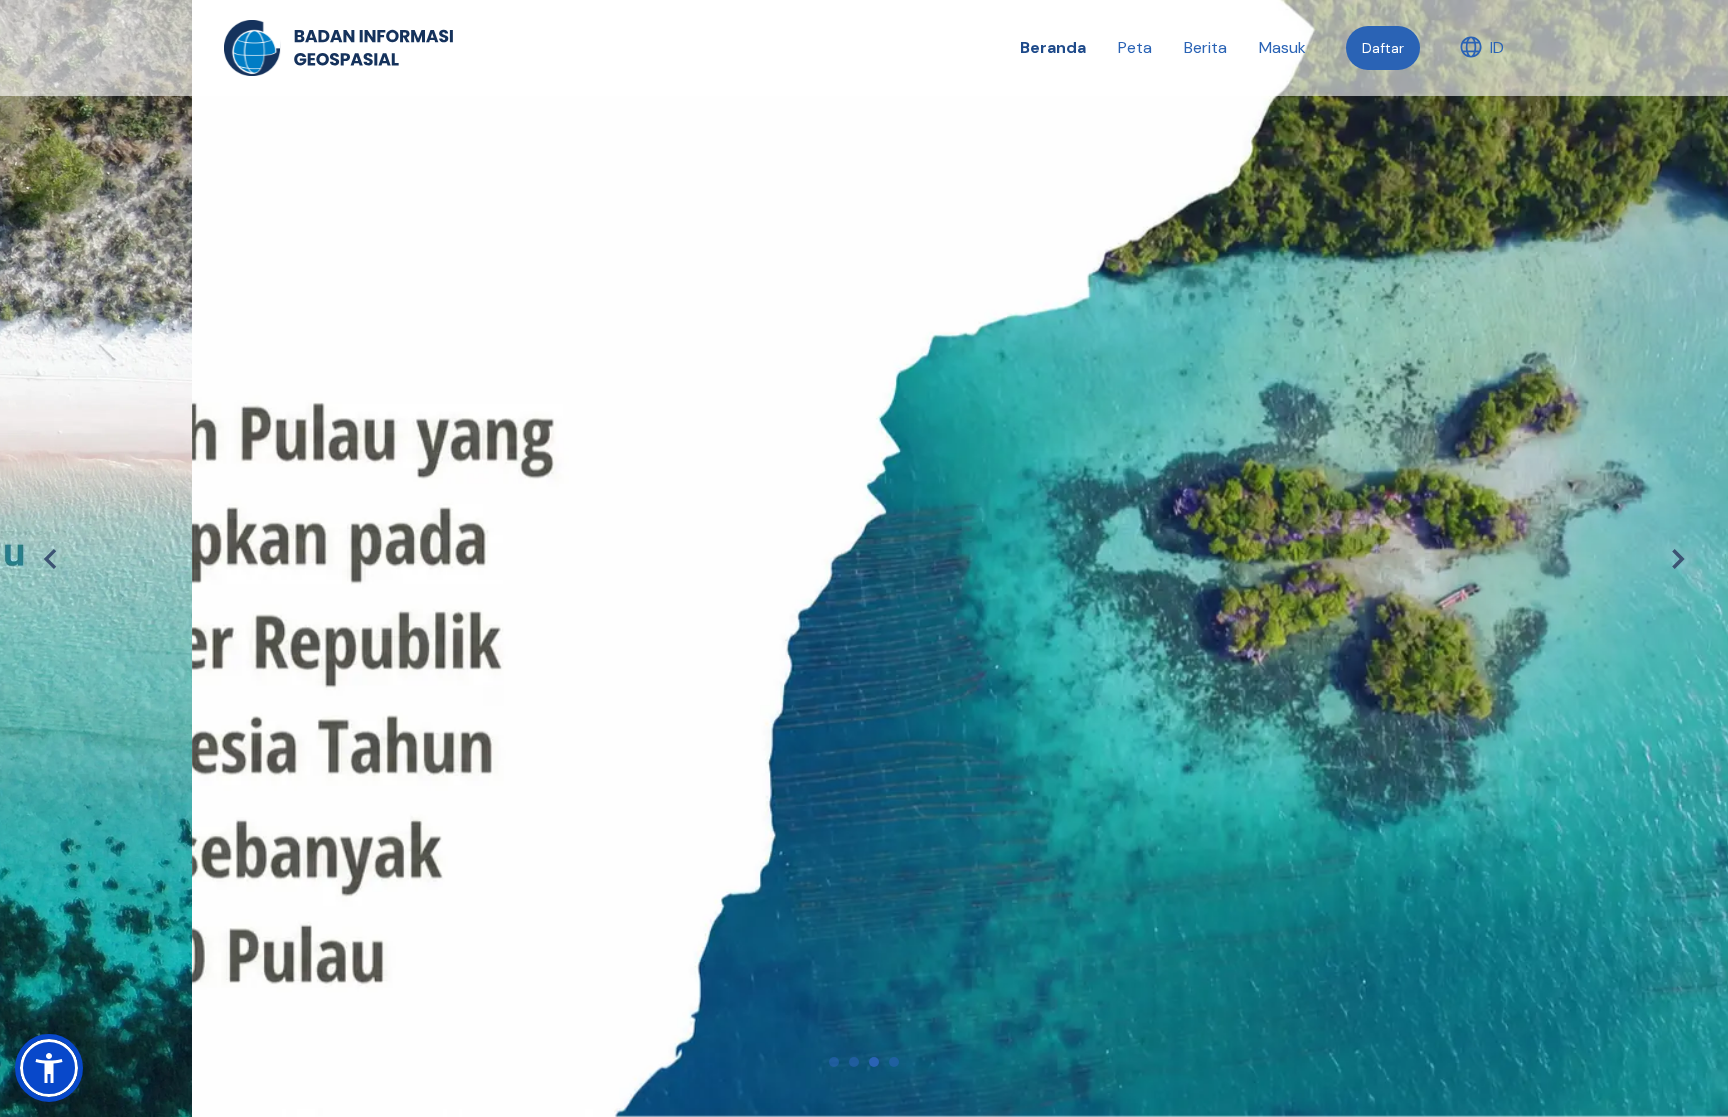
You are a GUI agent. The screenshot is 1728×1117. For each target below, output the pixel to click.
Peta (1135, 47)
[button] (49, 1068)
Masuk (1282, 47)
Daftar (1383, 48)
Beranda (1053, 47)
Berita (1205, 47)
